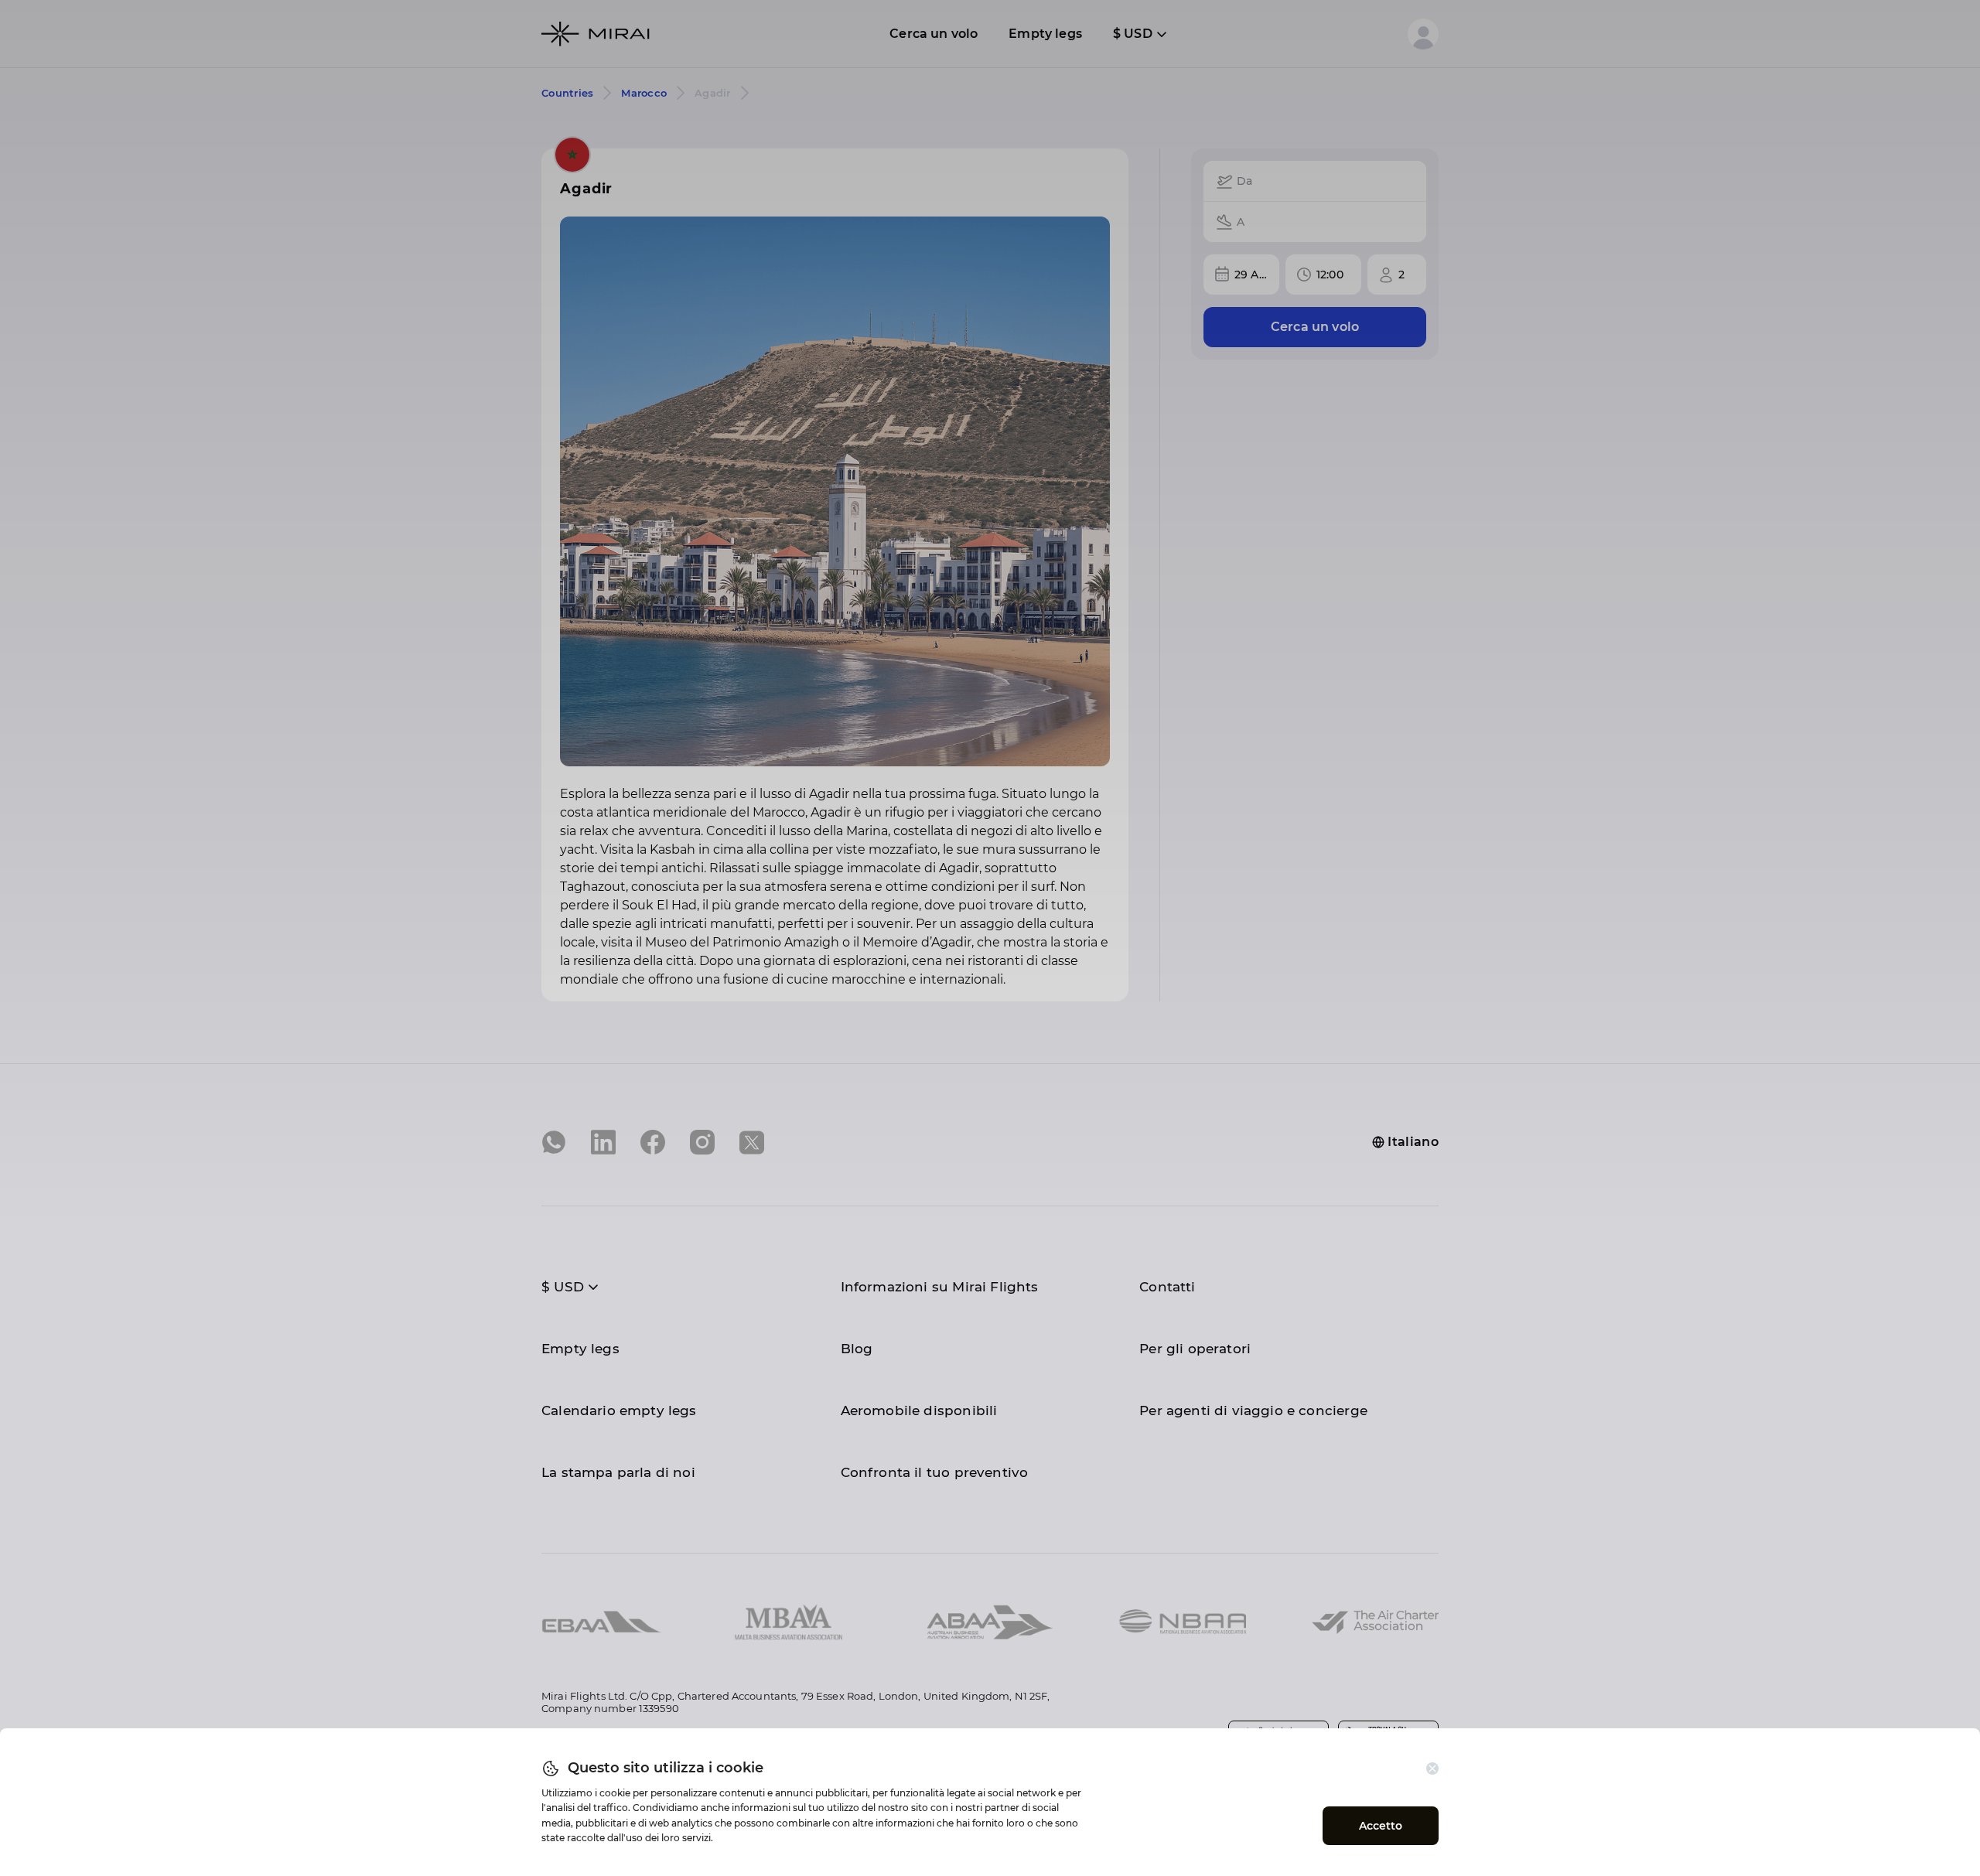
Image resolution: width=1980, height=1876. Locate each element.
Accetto (1381, 1826)
